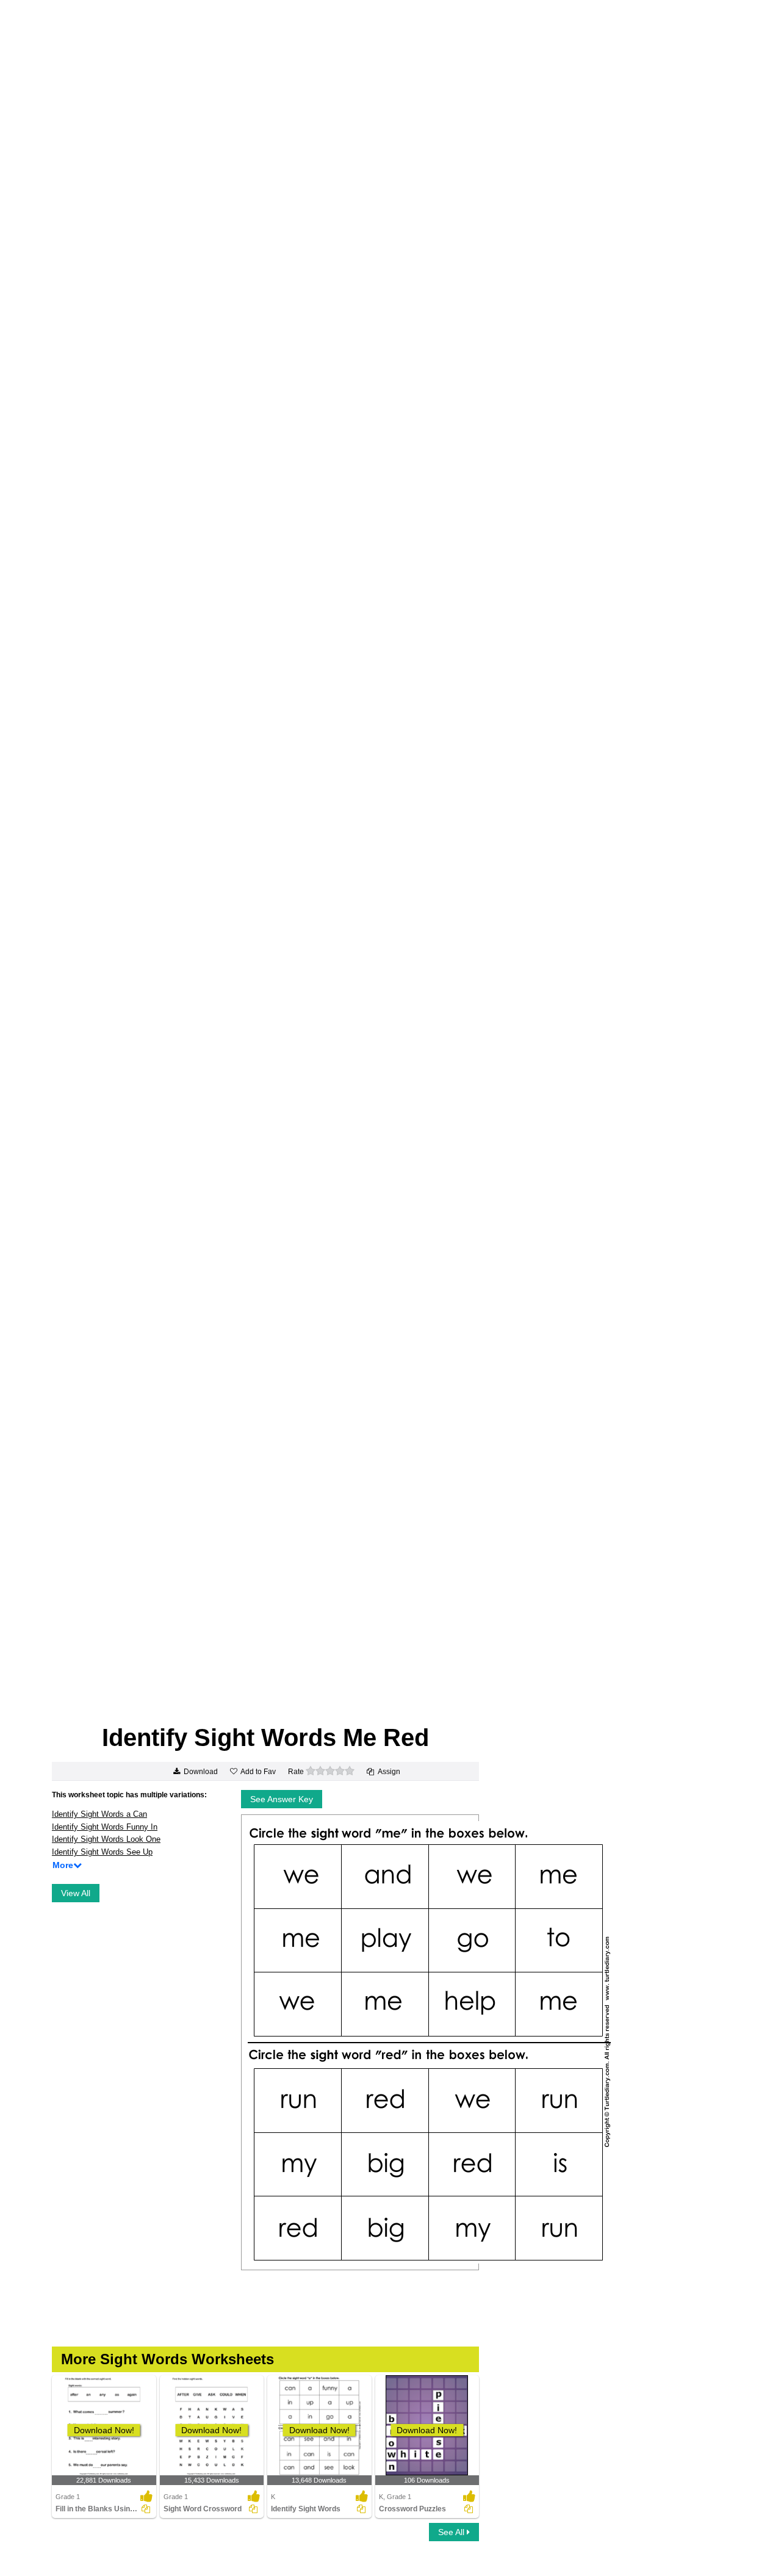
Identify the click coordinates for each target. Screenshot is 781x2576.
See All (452, 2532)
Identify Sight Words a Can (99, 1814)
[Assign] (146, 2509)
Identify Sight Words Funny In (105, 1827)
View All (76, 1893)
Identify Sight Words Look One (106, 1839)
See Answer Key (282, 1799)
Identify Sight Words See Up (102, 1852)
